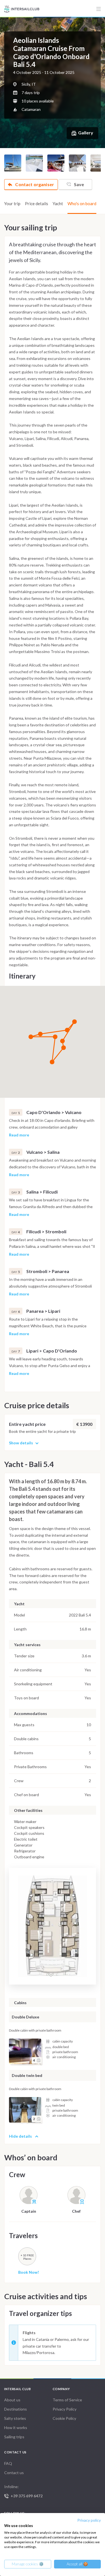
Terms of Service (67, 2400)
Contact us (14, 2473)
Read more (19, 1135)
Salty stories (15, 2418)
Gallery (86, 133)
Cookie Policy (64, 2418)
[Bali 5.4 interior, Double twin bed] (25, 2110)
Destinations (16, 2409)
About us (12, 2400)
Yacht (58, 203)
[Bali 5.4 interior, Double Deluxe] (25, 2051)
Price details (37, 203)
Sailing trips (14, 2437)
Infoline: (23, 2491)
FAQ (8, 2463)
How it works (16, 2428)
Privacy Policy (65, 2409)
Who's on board (82, 203)
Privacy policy (89, 2520)
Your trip (12, 203)
